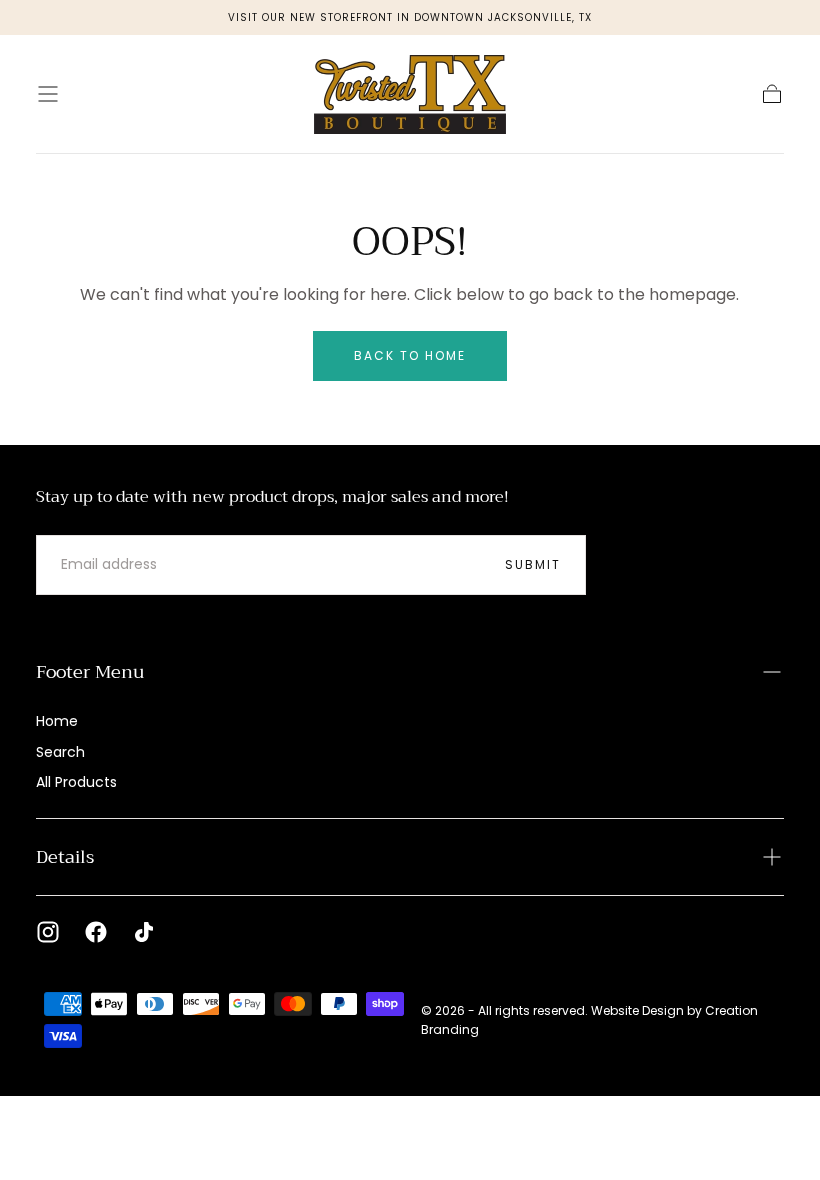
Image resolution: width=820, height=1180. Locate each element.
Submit (533, 564)
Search (60, 752)
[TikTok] (144, 932)
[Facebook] (96, 932)
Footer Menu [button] (90, 672)
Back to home (410, 355)
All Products (76, 782)
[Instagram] (48, 932)
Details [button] (65, 857)
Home (57, 721)
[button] (48, 94)
